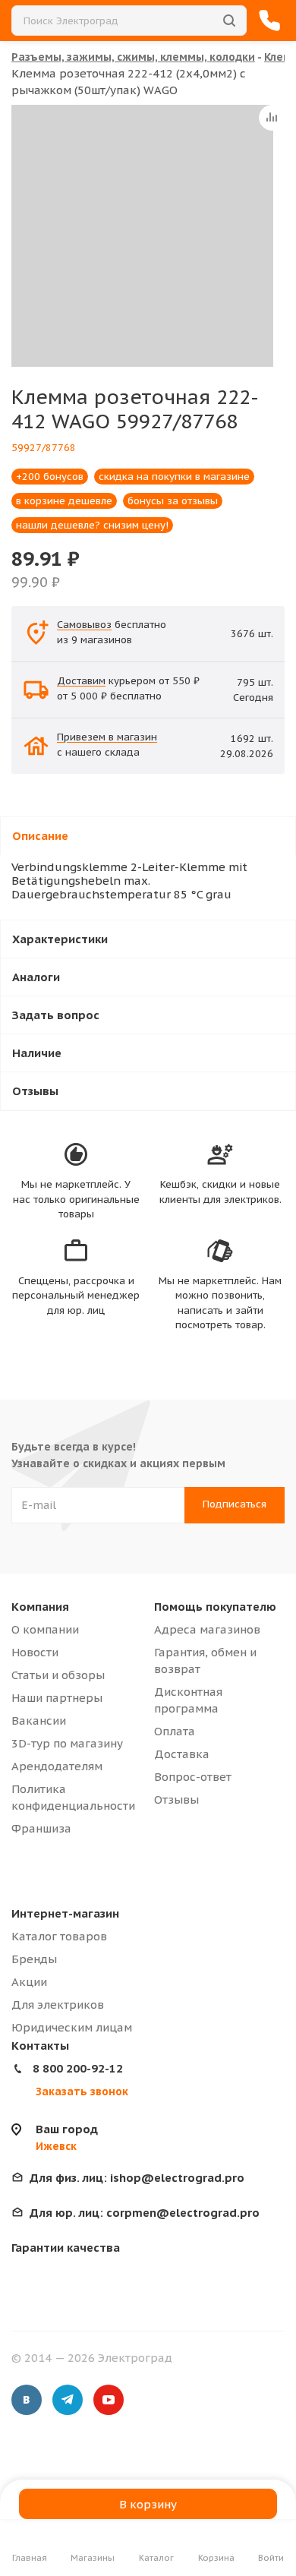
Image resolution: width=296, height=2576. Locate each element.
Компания (40, 1607)
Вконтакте (27, 2400)
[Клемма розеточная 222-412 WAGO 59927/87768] (142, 236)
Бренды (34, 1959)
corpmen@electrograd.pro (145, 2213)
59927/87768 (44, 448)
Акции (29, 1982)
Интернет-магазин (65, 1913)
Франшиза (41, 1828)
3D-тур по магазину (67, 1743)
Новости (35, 1652)
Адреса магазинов (207, 1629)
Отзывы (176, 1799)
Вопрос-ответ (193, 1777)
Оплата (175, 1731)
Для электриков (58, 2005)
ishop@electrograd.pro (137, 2178)
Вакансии (39, 1720)
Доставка (182, 1754)
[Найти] (229, 21)
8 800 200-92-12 (78, 2068)
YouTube (109, 2400)
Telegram (68, 2400)
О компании (45, 1629)
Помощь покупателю (215, 1607)
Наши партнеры (57, 1698)
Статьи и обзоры (58, 1675)
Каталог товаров (59, 1936)
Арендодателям (57, 1766)
